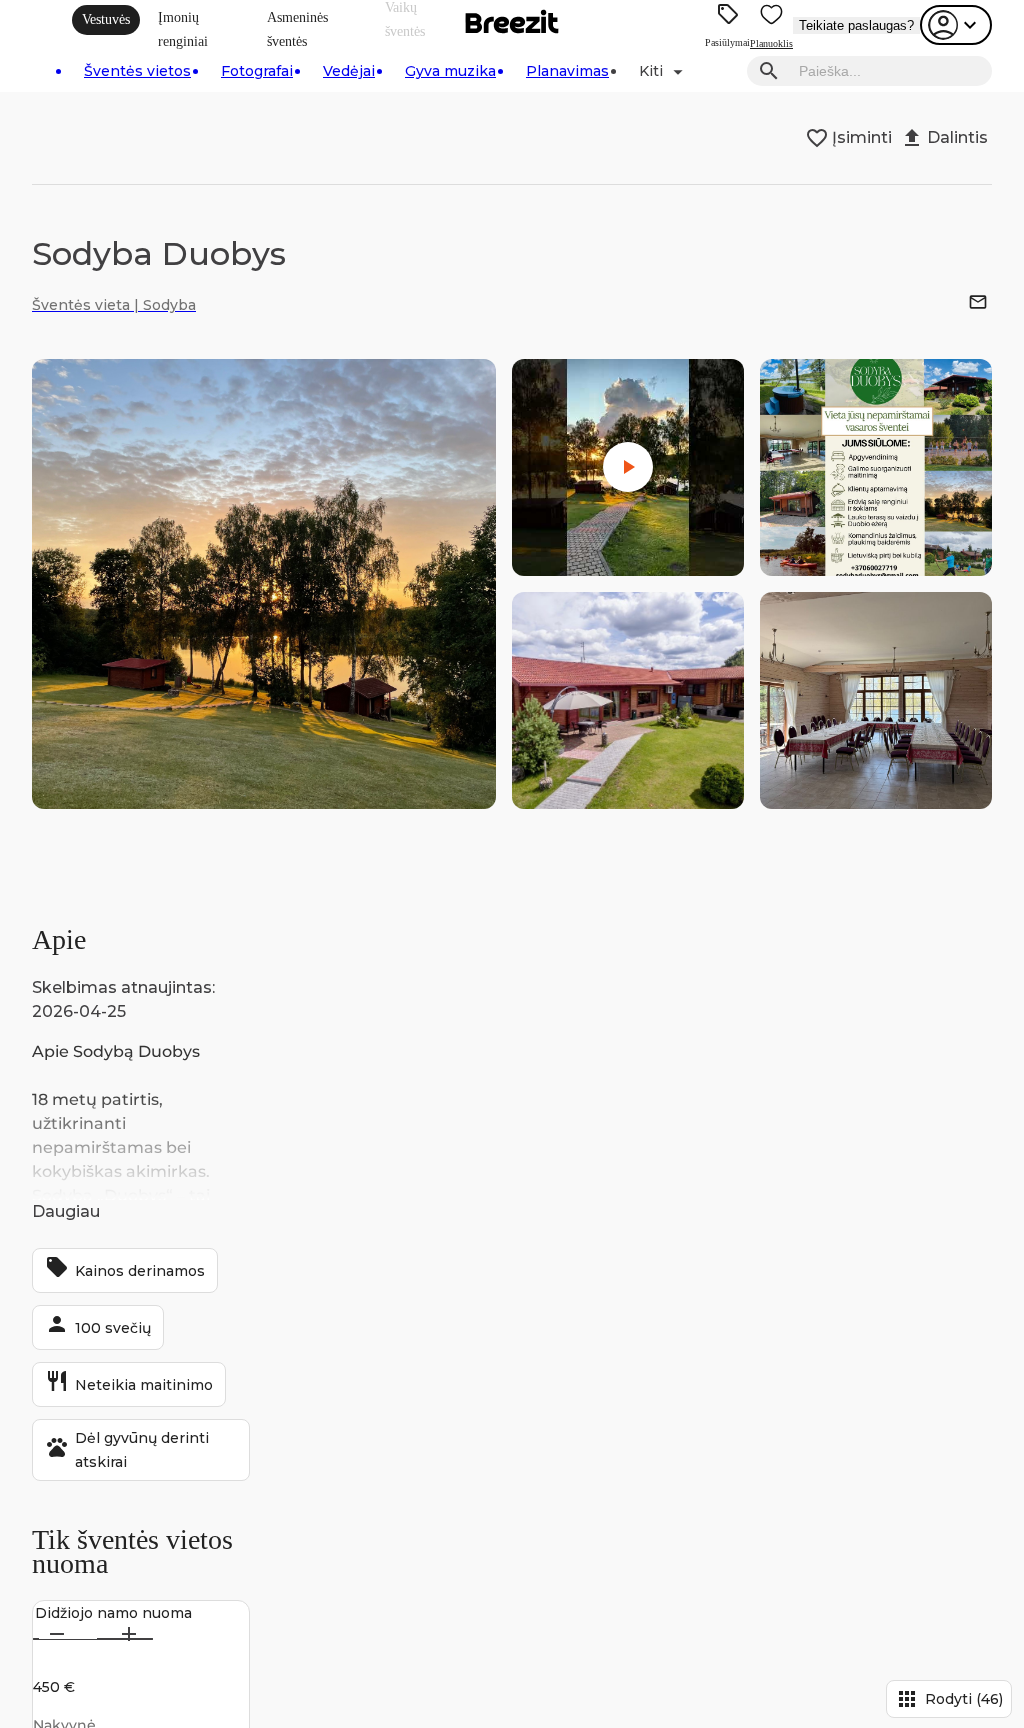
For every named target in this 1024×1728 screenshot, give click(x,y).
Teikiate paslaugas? (856, 25)
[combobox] (889, 71)
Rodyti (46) (949, 1699)
